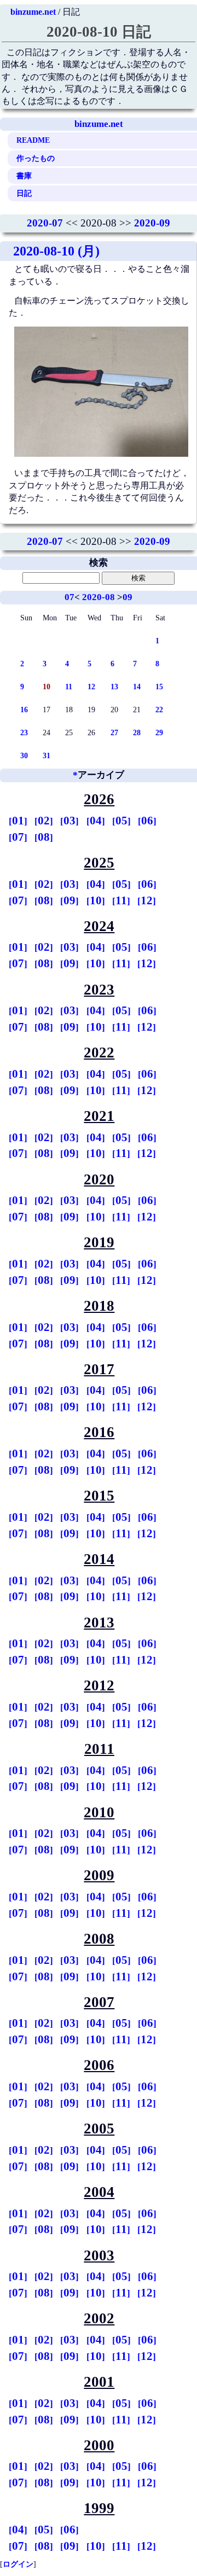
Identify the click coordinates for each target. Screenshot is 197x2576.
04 (96, 821)
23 (24, 732)
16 (24, 710)
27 (114, 732)
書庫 (24, 176)
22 (159, 710)
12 (91, 687)
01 (18, 821)
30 (24, 755)
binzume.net (33, 12)
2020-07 (45, 223)
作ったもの (36, 158)
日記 (24, 193)
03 (69, 821)
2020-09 (152, 223)
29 (159, 732)
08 (44, 837)
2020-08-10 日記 (99, 32)
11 (69, 687)
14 (137, 687)
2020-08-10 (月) (56, 251)
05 (121, 821)
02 (44, 821)
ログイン (18, 2564)
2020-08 (99, 597)
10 (96, 900)
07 (69, 597)
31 (47, 755)
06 (147, 821)
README (33, 140)
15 (159, 687)
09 (128, 597)
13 (114, 687)
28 (137, 732)
